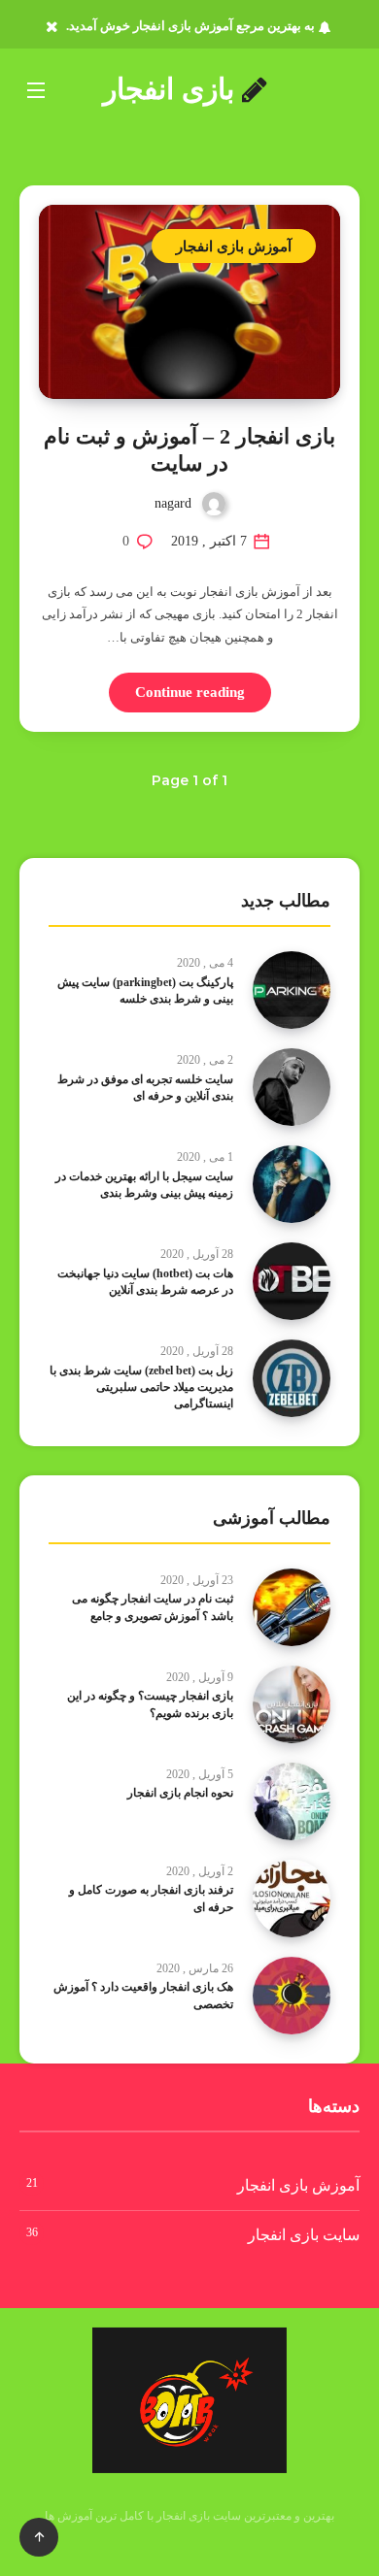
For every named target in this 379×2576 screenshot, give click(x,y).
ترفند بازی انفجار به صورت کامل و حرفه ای (151, 1898)
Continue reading (190, 692)
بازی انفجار (172, 89)
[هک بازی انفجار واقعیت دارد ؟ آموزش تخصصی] (292, 1996)
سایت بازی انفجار (304, 2235)
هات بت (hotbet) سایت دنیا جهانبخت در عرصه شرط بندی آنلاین (145, 1282)
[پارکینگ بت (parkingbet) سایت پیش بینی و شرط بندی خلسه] (292, 990)
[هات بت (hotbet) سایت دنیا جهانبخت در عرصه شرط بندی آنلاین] (292, 1281)
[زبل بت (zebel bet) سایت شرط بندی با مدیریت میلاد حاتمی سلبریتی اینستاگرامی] (292, 1378)
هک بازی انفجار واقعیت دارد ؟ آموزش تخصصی (143, 1995)
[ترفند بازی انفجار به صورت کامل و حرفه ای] (292, 1899)
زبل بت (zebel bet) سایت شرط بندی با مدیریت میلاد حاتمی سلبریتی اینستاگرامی (141, 1387)
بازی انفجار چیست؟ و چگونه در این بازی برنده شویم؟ (150, 1704)
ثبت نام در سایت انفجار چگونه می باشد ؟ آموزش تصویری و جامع (153, 1607)
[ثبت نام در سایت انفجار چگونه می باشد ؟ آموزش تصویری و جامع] (292, 1607)
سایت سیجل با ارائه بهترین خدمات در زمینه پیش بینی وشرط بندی (144, 1185)
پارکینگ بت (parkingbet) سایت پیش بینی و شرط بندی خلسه (145, 991)
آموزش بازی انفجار (234, 246)
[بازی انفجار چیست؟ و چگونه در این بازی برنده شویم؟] (292, 1704)
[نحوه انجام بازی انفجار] (292, 1801)
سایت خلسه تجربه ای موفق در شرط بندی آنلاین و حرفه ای (145, 1088)
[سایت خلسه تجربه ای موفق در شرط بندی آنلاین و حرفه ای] (292, 1087)
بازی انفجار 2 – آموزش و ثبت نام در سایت (189, 450)
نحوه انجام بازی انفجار (180, 1793)
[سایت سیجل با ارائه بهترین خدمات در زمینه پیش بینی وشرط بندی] (292, 1184)
